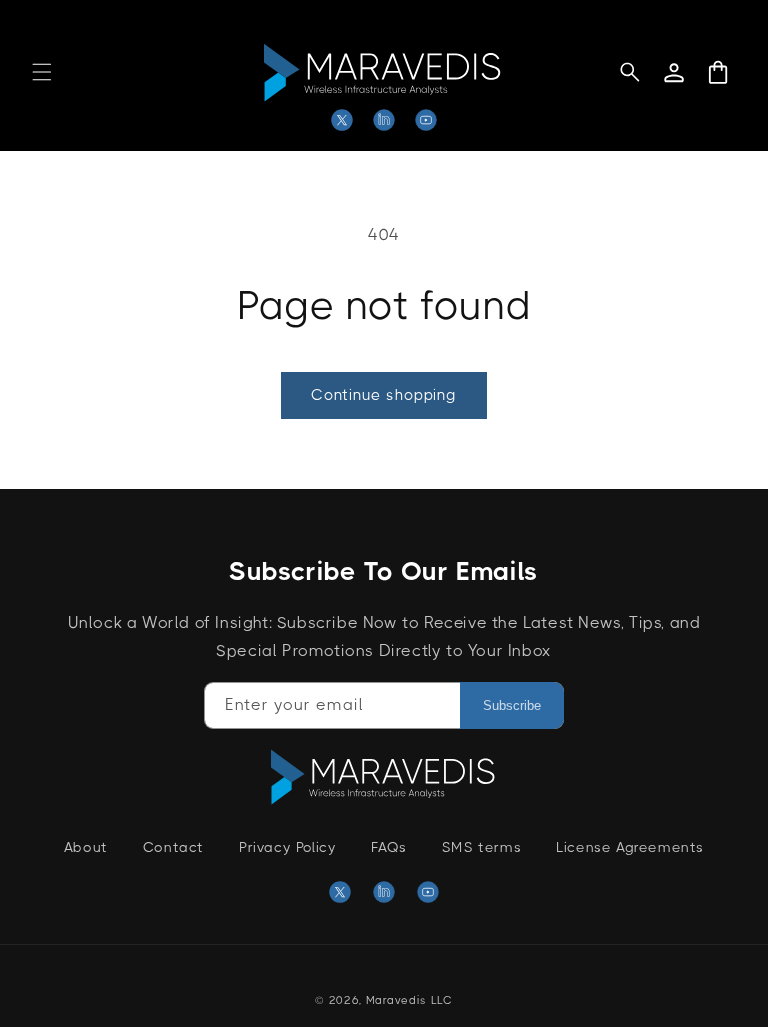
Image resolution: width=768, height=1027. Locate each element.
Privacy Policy (287, 847)
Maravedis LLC (409, 1000)
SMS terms (481, 847)
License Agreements (630, 847)
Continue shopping (384, 395)
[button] (42, 72)
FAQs (388, 847)
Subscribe (512, 705)
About (86, 847)
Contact (173, 847)
